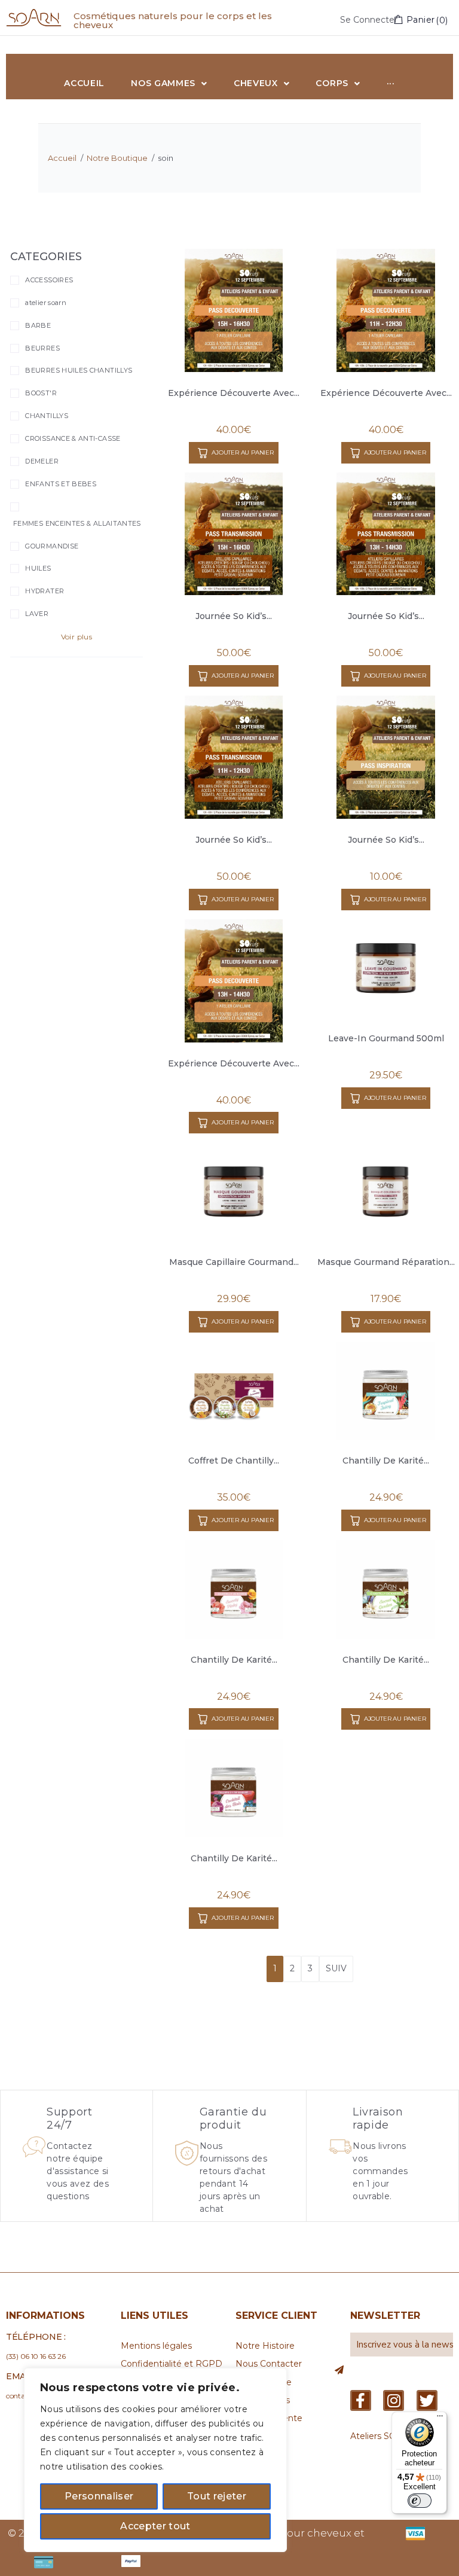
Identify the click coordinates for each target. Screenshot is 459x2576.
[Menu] (440, 2419)
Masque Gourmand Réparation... (386, 1262)
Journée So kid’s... (234, 616)
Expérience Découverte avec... (234, 393)
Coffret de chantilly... (234, 1461)
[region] (155, 2460)
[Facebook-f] (361, 2400)
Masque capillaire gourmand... (234, 1262)
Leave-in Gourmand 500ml (386, 1038)
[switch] (420, 2501)
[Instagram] (394, 2400)
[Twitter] (427, 2400)
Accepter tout (155, 2526)
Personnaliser (99, 2496)
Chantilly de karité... (386, 1461)
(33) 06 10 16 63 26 (36, 2356)
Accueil (62, 158)
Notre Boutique (117, 158)
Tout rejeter (217, 2496)
